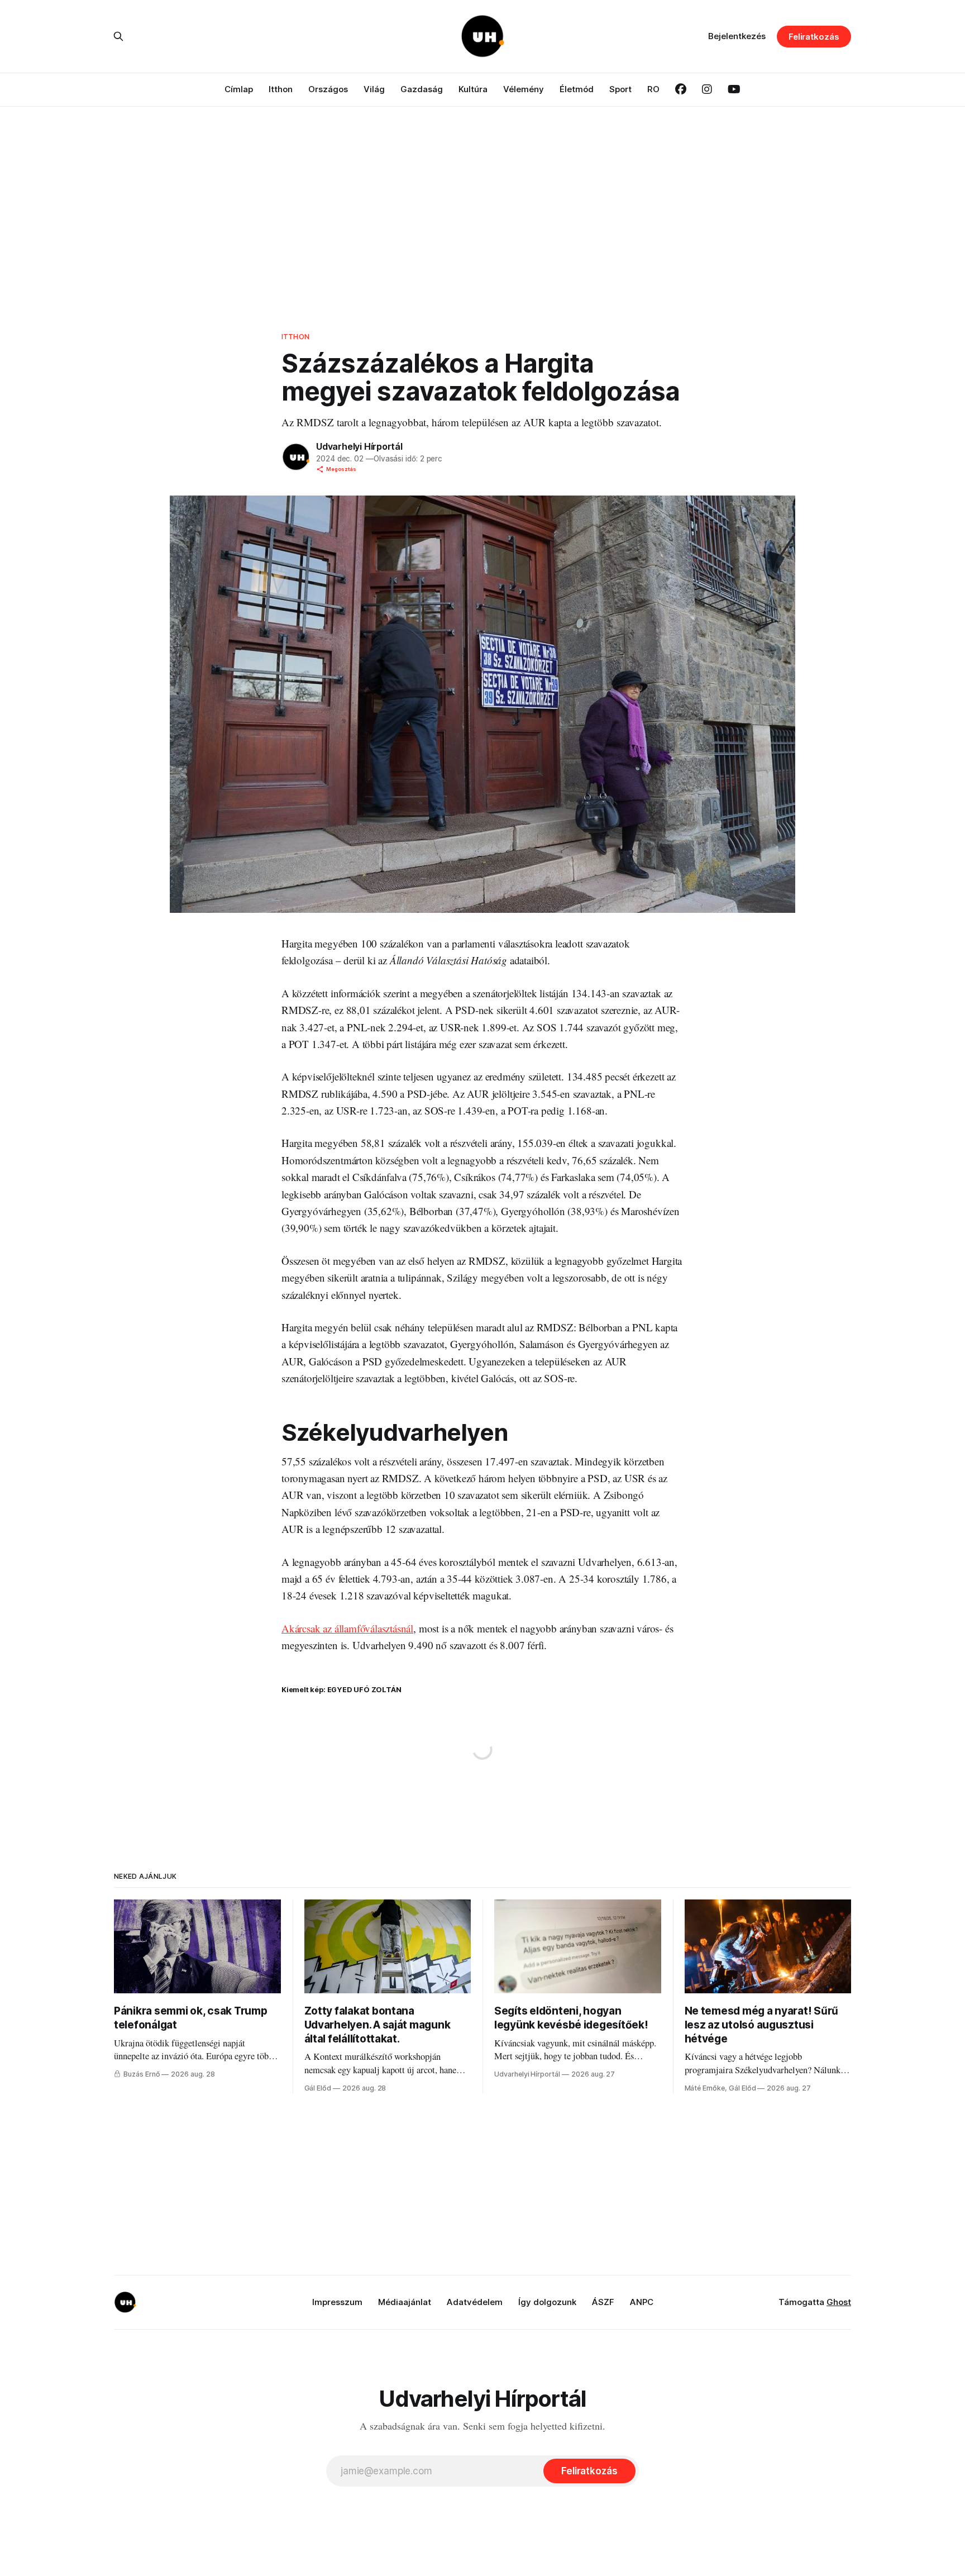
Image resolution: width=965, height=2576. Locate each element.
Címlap (239, 89)
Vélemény (524, 89)
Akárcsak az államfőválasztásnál (347, 1628)
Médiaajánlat (405, 2302)
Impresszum (337, 2302)
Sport (620, 89)
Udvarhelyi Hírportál (359, 446)
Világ (374, 89)
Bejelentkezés (737, 36)
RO (653, 89)
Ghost (839, 2302)
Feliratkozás (814, 37)
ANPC (642, 2302)
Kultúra (473, 89)
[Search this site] (118, 36)
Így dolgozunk (547, 2302)
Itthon (281, 89)
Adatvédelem (475, 2302)
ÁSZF (603, 2302)
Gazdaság (422, 89)
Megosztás (341, 469)
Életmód (577, 89)
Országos (328, 89)
